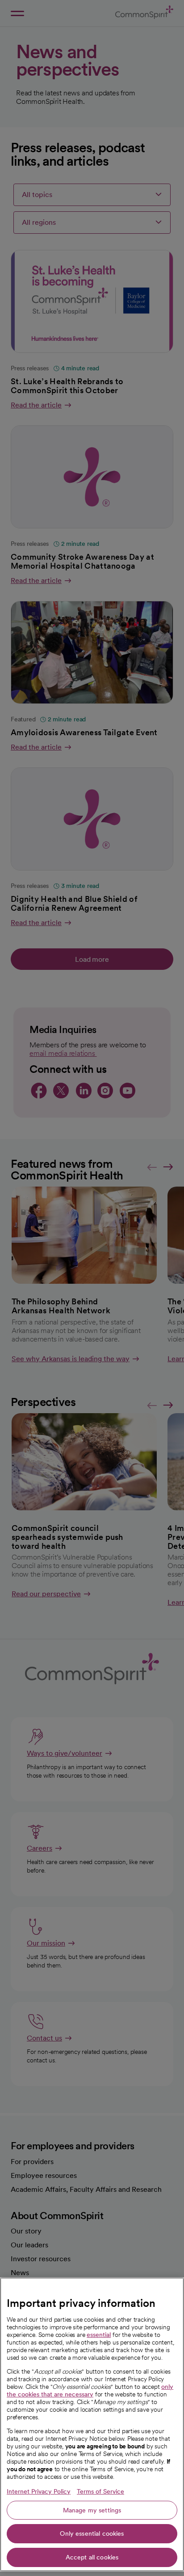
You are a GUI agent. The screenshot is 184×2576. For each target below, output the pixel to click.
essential (99, 2335)
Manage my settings (92, 2510)
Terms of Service (100, 2491)
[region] (92, 2424)
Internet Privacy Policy (39, 2491)
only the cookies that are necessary (90, 2390)
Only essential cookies (92, 2533)
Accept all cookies (92, 2557)
